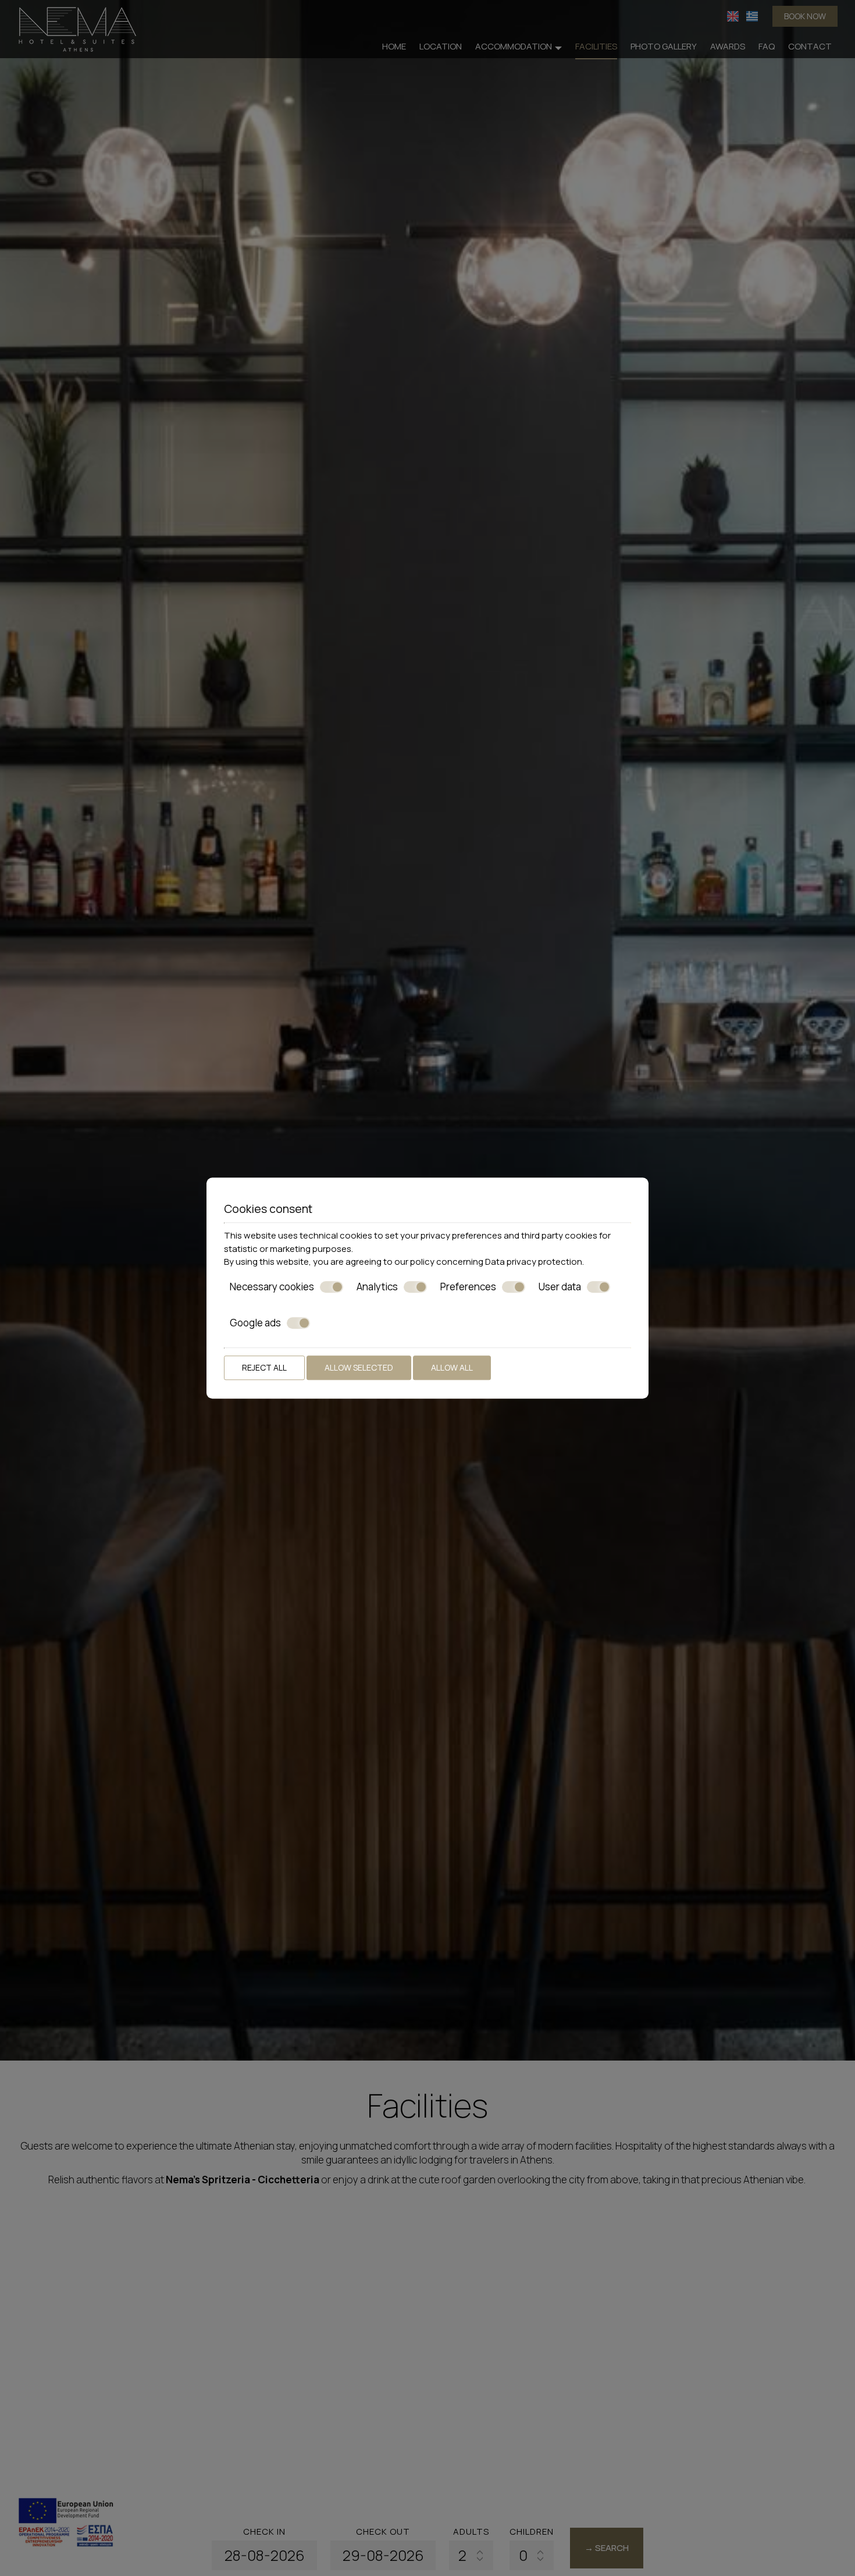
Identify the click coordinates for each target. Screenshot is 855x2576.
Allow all (452, 1367)
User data (560, 1287)
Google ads (255, 1323)
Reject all (264, 1367)
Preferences (468, 1287)
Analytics (377, 1287)
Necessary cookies (272, 1287)
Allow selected (359, 1367)
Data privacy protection (534, 1262)
